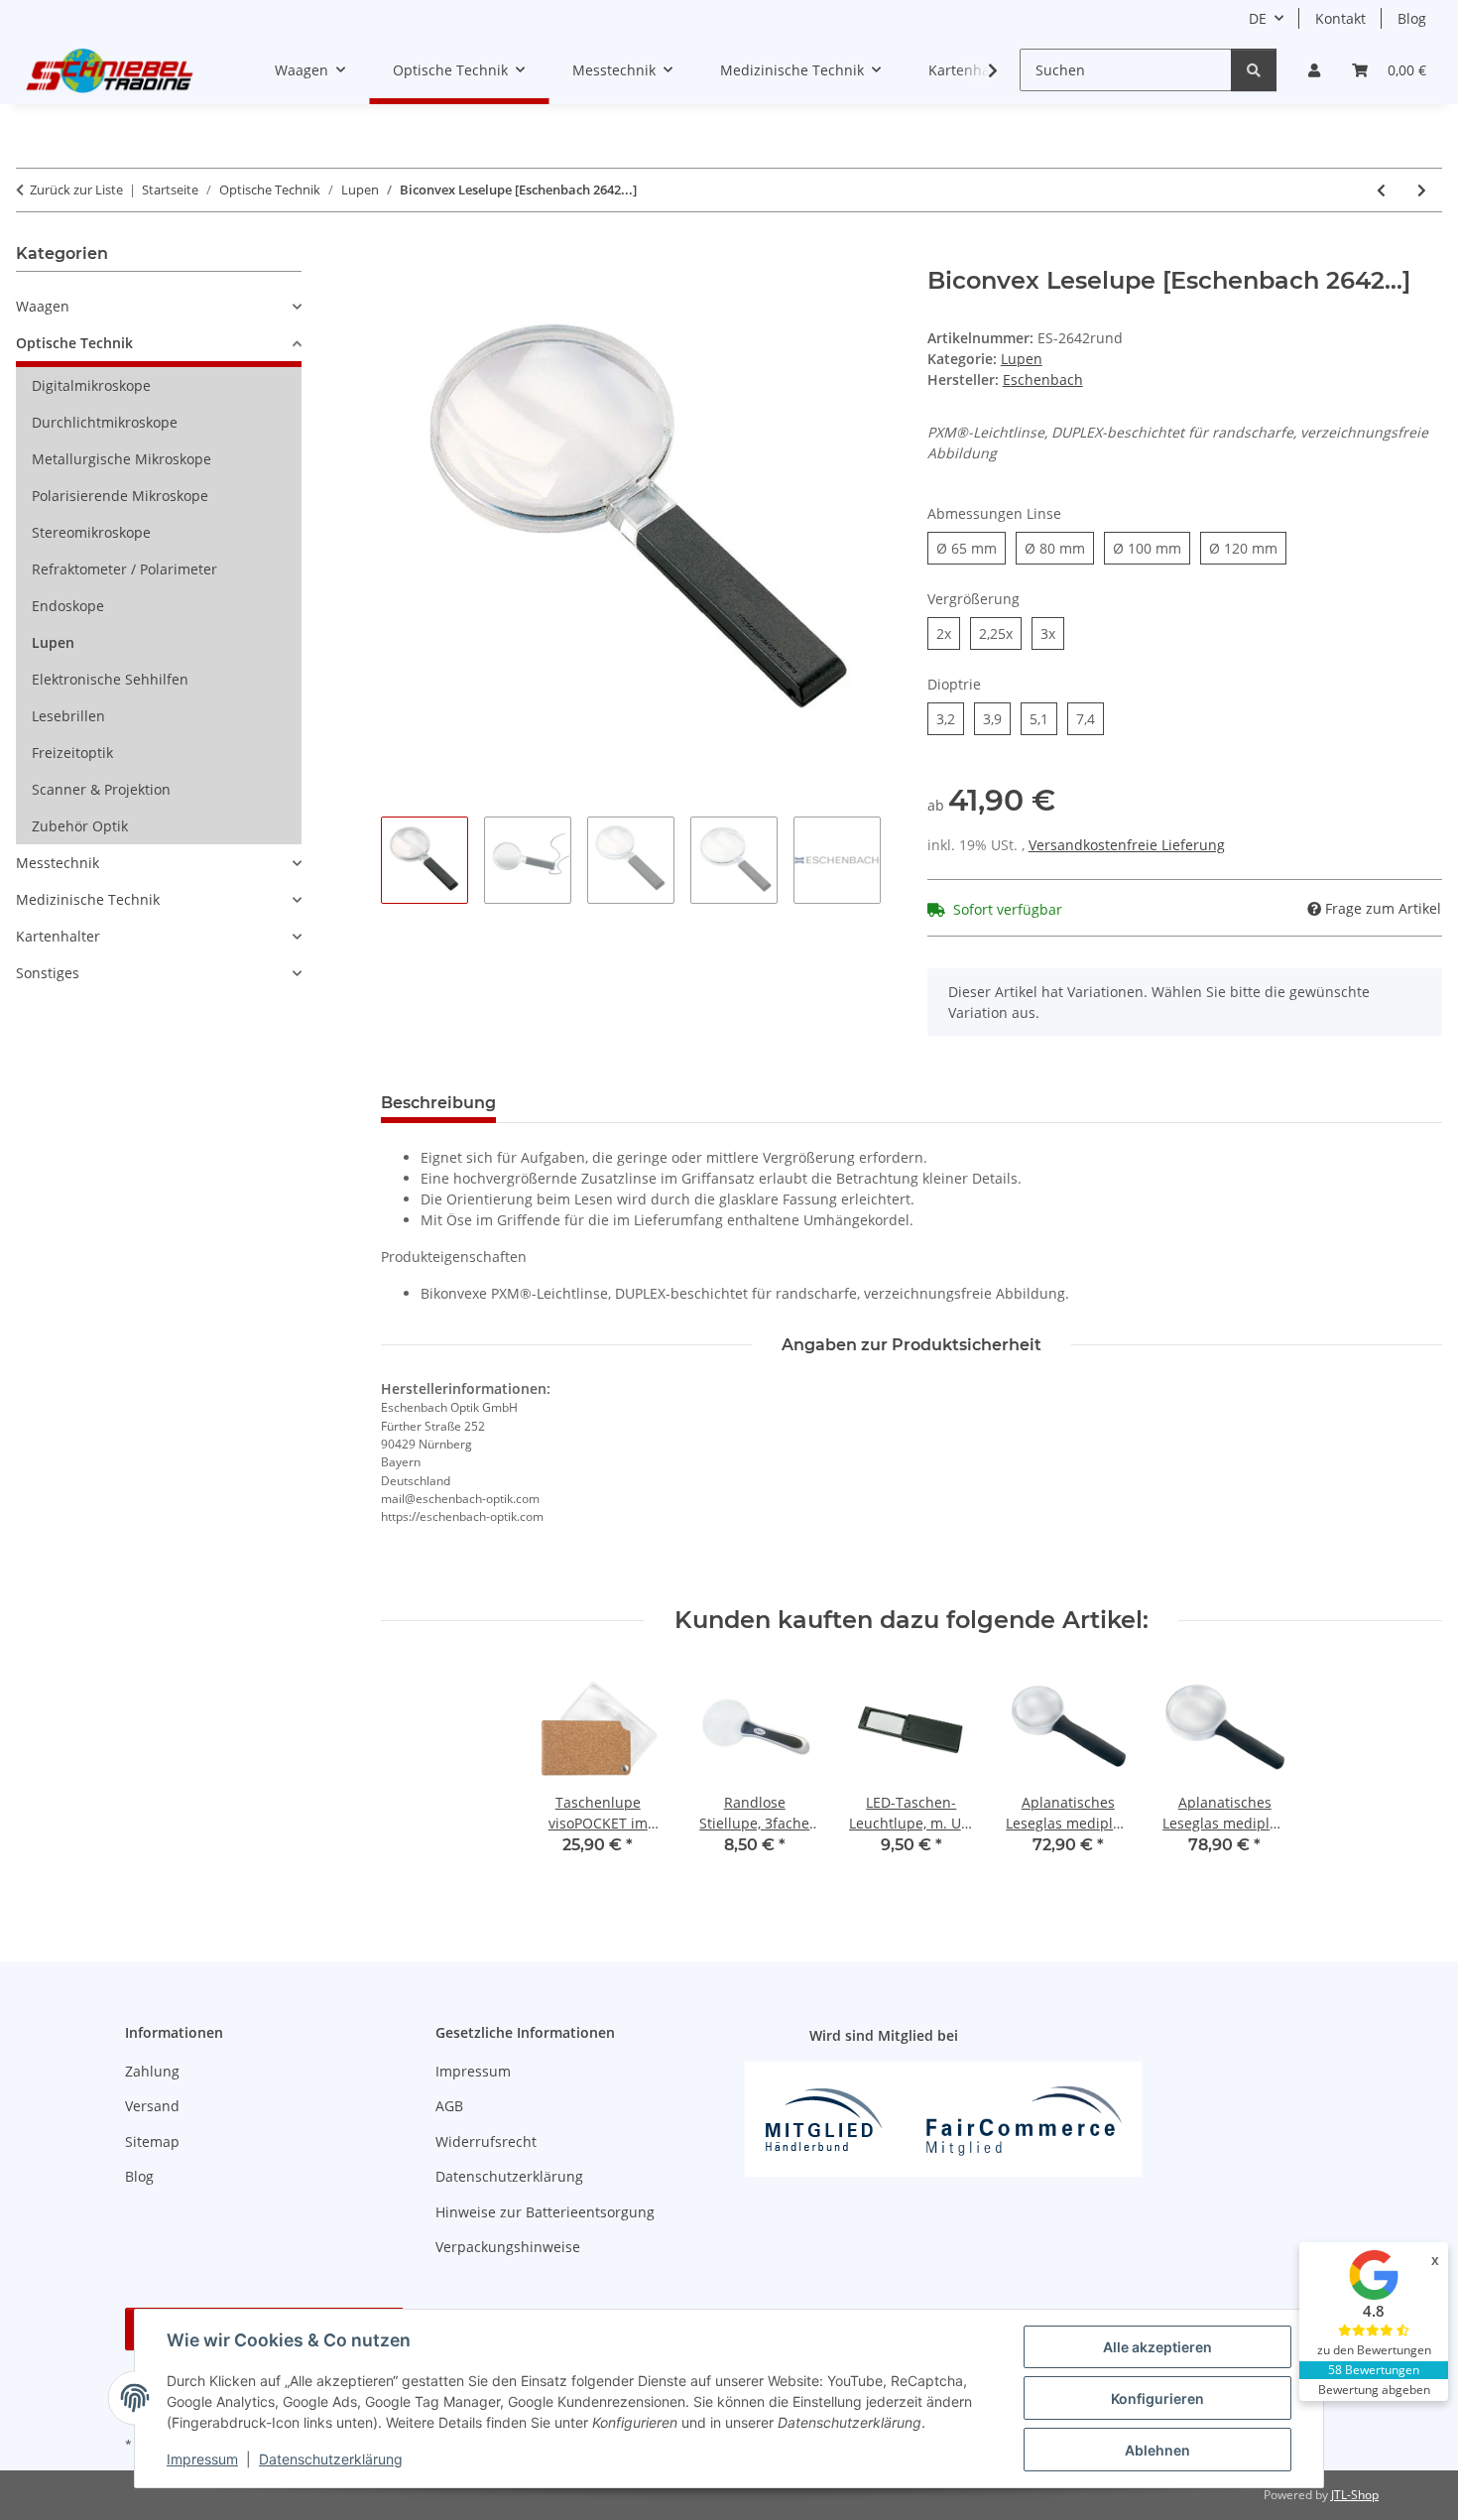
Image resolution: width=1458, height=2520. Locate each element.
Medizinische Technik (88, 899)
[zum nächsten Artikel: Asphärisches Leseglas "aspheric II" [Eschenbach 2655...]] (1422, 190)
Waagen (43, 306)
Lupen (1022, 359)
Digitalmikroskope (91, 385)
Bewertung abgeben (1374, 2390)
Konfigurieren (1157, 2398)
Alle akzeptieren (1157, 2347)
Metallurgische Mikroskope (121, 459)
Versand (152, 2106)
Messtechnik (58, 863)
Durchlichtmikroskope (105, 422)
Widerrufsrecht (486, 2142)
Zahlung (152, 2071)
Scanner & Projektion (101, 789)
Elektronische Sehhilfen (110, 679)
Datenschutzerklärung (331, 2459)
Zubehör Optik (80, 826)
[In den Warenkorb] (397, 256)
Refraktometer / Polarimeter (124, 569)
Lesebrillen (68, 716)
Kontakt (1340, 18)
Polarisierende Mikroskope (120, 496)
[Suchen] (1254, 70)
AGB (449, 2106)
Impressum (202, 2459)
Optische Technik (74, 343)
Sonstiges (48, 973)
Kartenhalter (58, 936)
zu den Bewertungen (1374, 2350)
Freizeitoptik (72, 753)
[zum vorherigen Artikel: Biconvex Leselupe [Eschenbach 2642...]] (1381, 190)
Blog (1412, 18)
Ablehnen (1157, 2450)
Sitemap (152, 2142)
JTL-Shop (1355, 2495)
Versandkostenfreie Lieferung (1127, 845)
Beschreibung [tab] (438, 1103)
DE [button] (1258, 18)
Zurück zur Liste (76, 189)
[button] (1314, 70)
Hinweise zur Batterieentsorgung (545, 2212)
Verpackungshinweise (508, 2247)
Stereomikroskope (91, 532)
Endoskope (68, 606)
